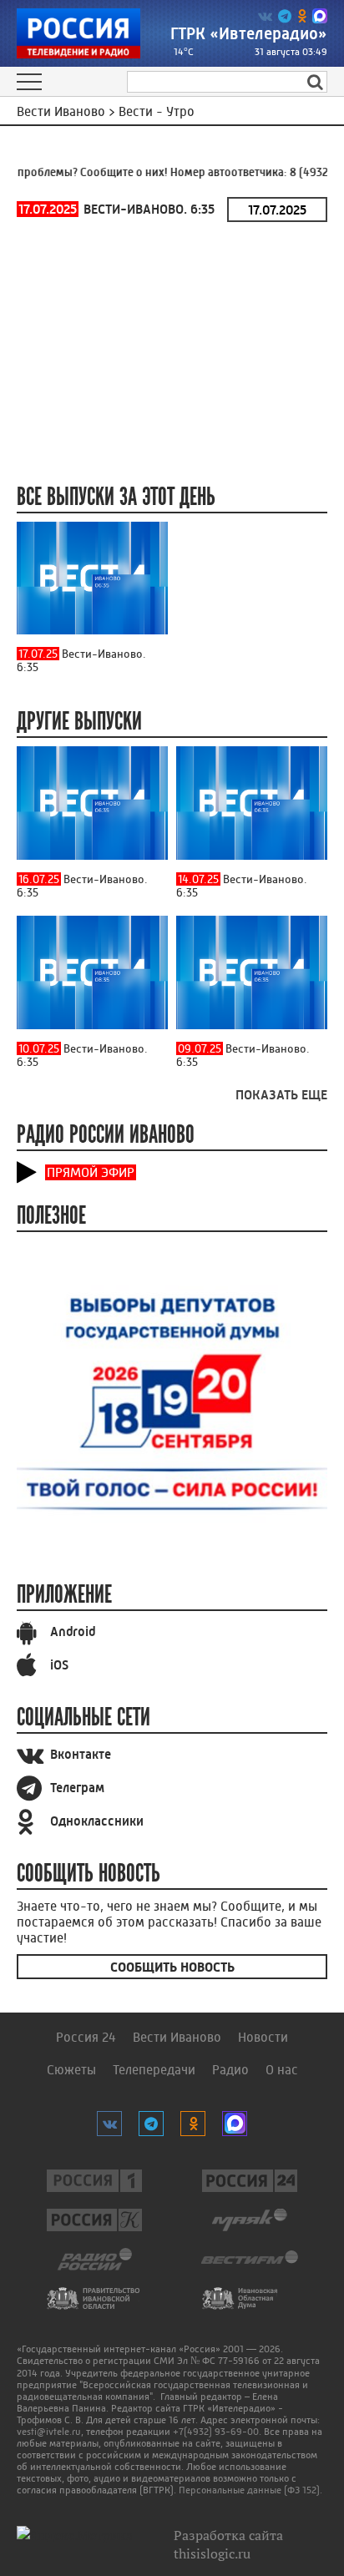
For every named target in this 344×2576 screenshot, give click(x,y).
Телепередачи (154, 2070)
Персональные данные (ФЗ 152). (250, 2490)
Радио (230, 2070)
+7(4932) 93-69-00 (216, 2432)
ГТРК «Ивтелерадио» (249, 34)
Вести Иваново (177, 2037)
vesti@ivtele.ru (49, 2432)
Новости (263, 2037)
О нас (282, 2070)
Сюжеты (71, 2070)
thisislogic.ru (212, 2553)
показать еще (281, 1095)
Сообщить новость (172, 1967)
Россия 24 (86, 2037)
